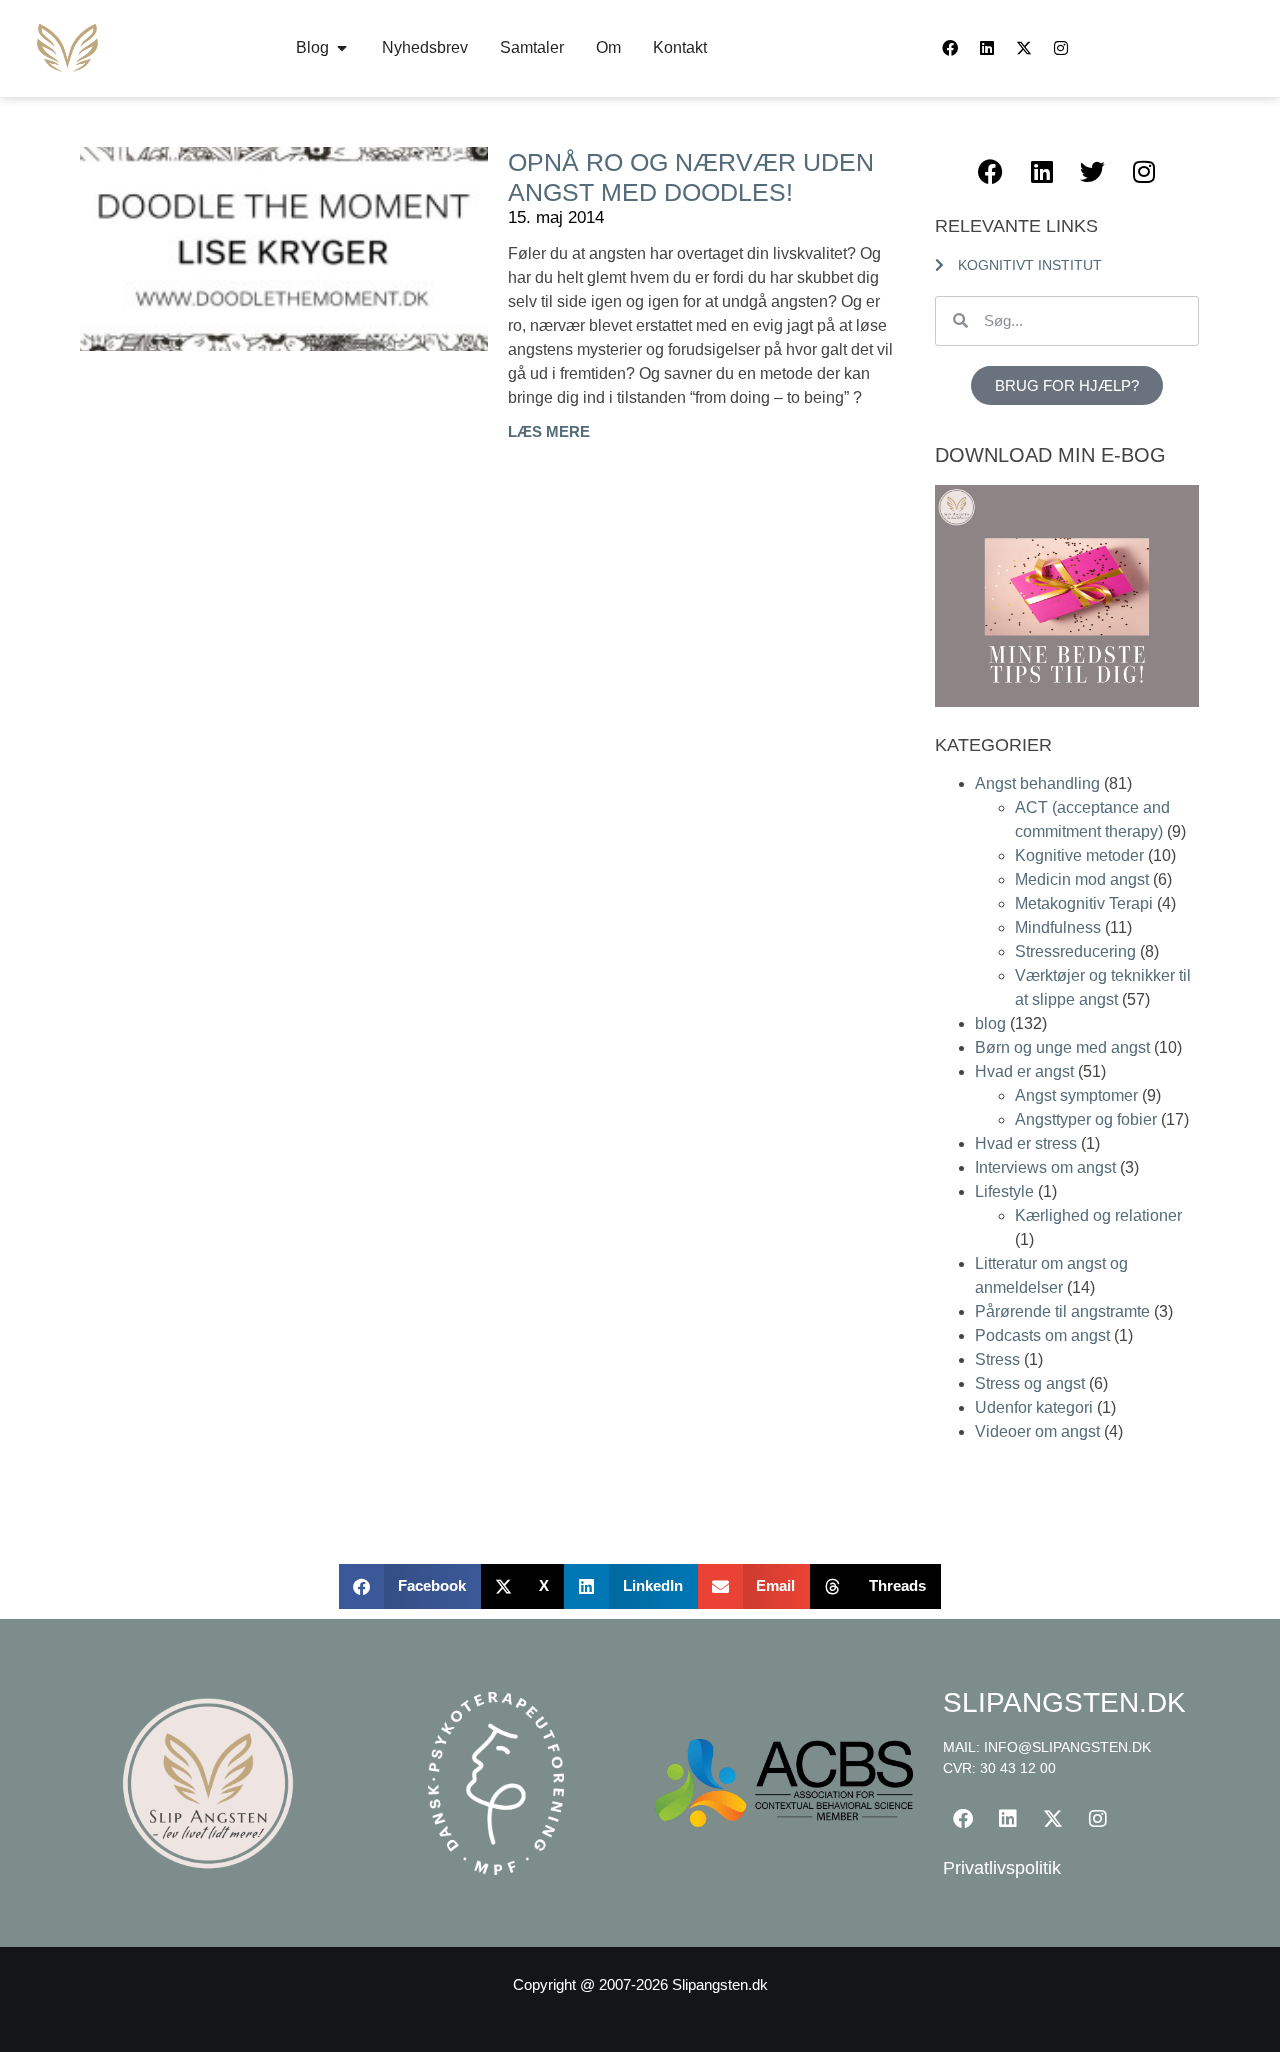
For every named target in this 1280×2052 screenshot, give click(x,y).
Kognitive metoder (1079, 855)
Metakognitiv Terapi (1084, 903)
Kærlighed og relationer (1098, 1215)
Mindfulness (1058, 927)
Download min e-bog (1050, 455)
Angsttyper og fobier (1086, 1119)
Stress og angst (1030, 1383)
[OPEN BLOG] (342, 48)
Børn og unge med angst (1062, 1047)
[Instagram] (1061, 48)
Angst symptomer (1076, 1095)
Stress (997, 1359)
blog (990, 1023)
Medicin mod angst (1082, 879)
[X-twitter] (1024, 48)
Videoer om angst (1037, 1431)
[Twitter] (1093, 172)
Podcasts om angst (1042, 1335)
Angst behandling (1037, 783)
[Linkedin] (987, 48)
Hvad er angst (1024, 1071)
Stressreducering (1075, 951)
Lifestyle (1004, 1191)
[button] (410, 1586)
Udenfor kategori (1034, 1407)
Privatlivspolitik (1002, 1868)
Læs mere (549, 431)
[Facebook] (950, 48)
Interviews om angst (1045, 1167)
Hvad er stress (1026, 1143)
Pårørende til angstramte (1062, 1311)
